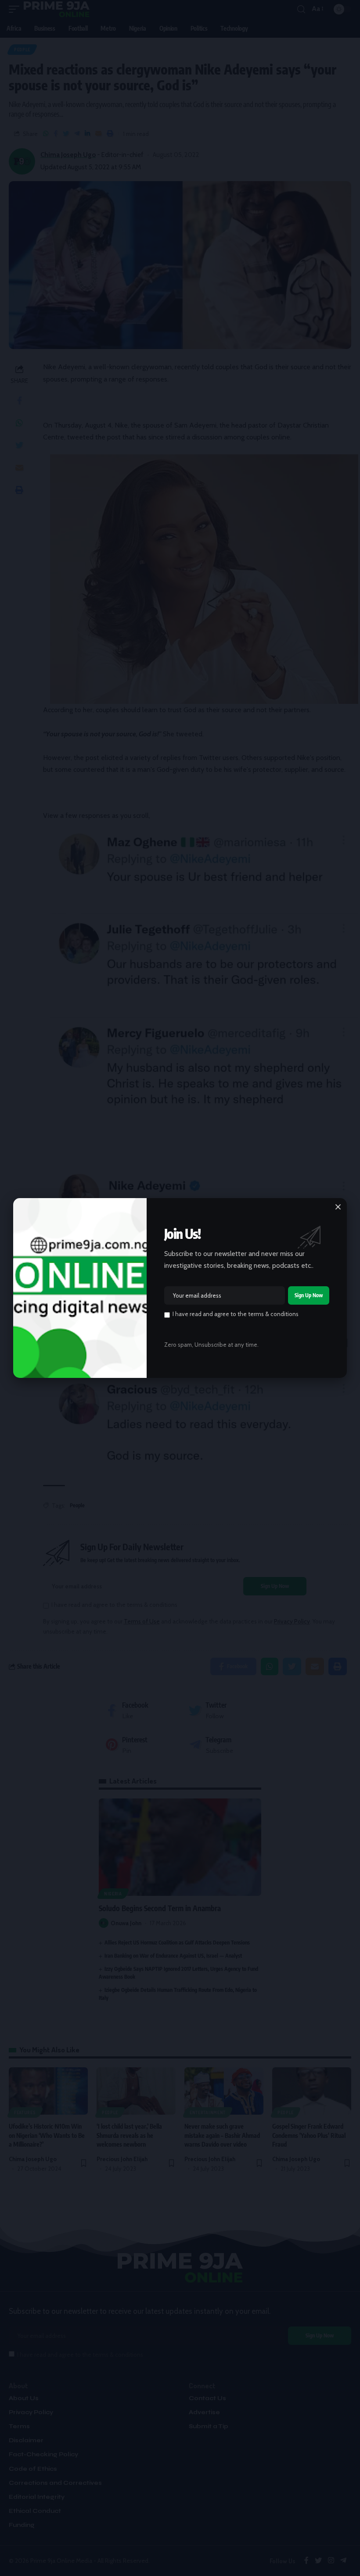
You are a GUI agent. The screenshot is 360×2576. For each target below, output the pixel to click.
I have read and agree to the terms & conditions (236, 1314)
